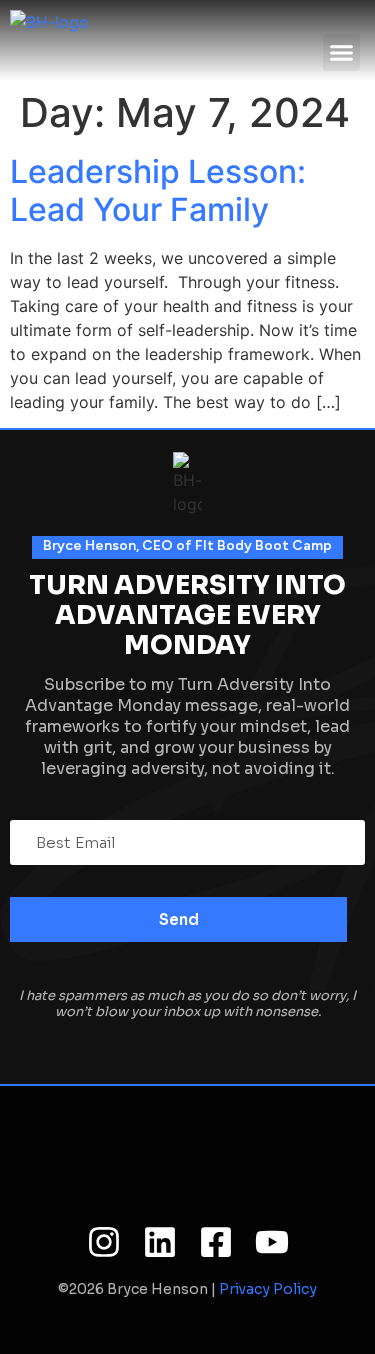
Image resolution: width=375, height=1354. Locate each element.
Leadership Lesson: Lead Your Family (158, 190)
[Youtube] (272, 1242)
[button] (342, 53)
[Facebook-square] (216, 1242)
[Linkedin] (160, 1242)
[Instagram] (104, 1242)
